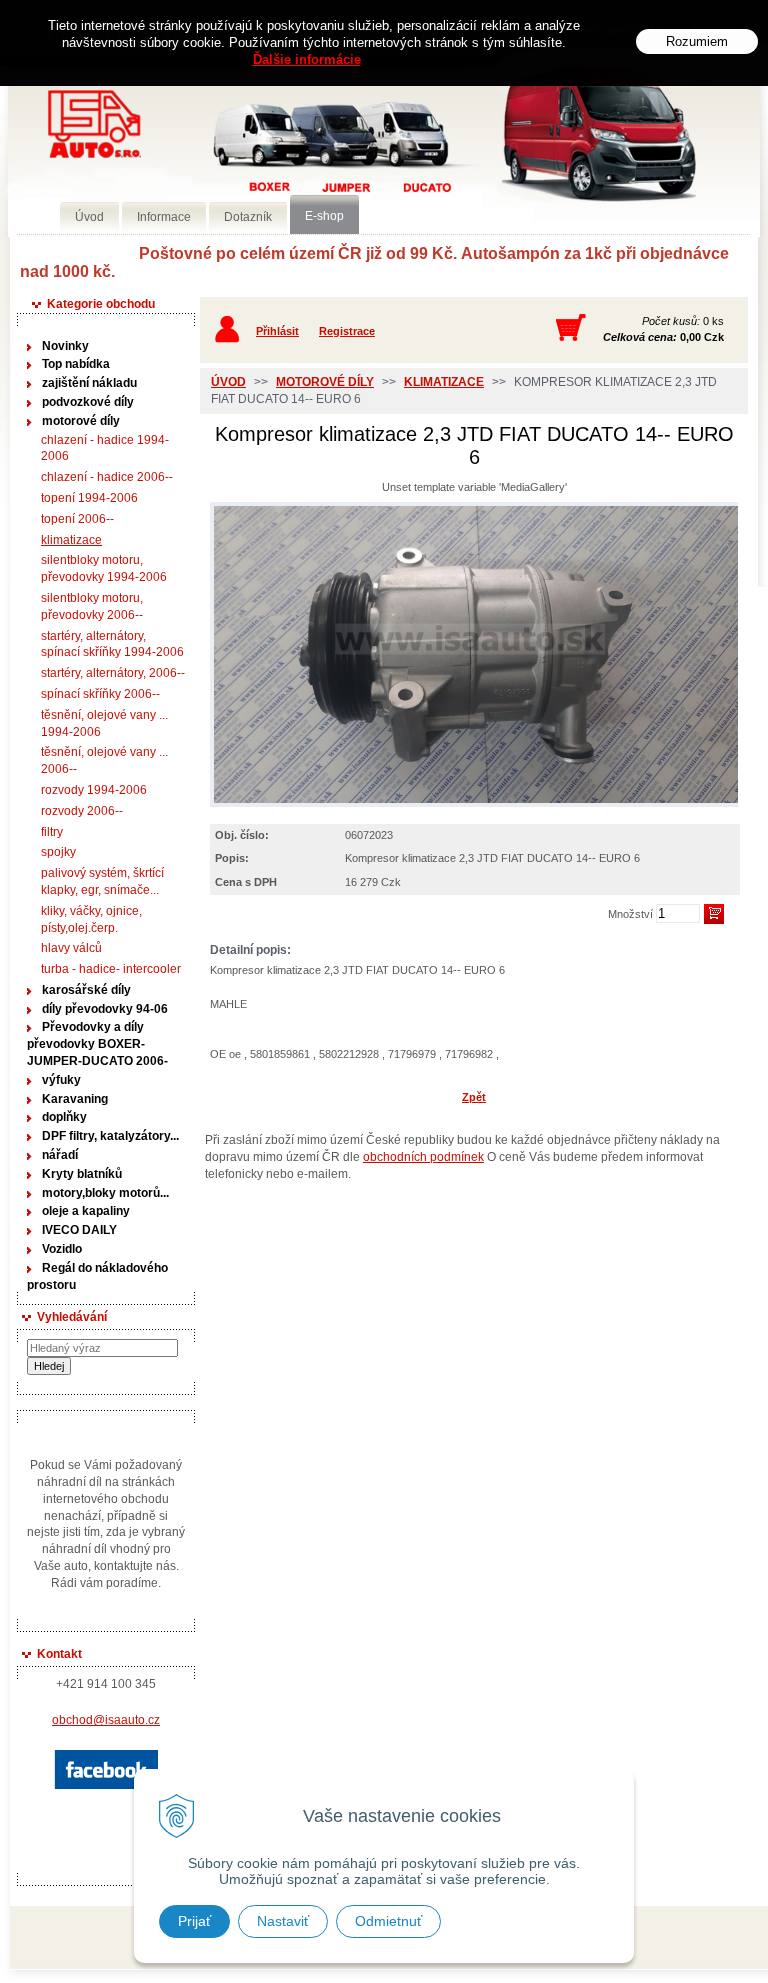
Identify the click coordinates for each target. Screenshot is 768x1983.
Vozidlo (62, 1249)
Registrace (347, 331)
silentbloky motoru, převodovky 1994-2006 (104, 568)
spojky (58, 852)
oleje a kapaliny (86, 1211)
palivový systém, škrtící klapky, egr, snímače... (102, 881)
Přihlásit (277, 331)
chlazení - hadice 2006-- (107, 477)
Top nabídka (76, 364)
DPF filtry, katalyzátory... (110, 1136)
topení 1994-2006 (89, 498)
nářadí (60, 1155)
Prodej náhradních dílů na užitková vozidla (298, 156)
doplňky (64, 1117)
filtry (52, 832)
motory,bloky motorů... (105, 1193)
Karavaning (75, 1099)
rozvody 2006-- (82, 811)
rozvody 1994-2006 (94, 790)
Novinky (65, 346)
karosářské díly (86, 990)
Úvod (228, 382)
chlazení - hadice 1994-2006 (105, 448)
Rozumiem (697, 41)
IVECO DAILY (79, 1230)
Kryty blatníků (82, 1174)
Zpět (474, 1097)
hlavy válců (71, 948)
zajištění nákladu (89, 383)
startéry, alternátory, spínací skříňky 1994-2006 (112, 644)
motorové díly (81, 421)
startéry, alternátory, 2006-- (113, 673)
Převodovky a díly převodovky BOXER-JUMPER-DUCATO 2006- (97, 1044)
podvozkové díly (88, 402)
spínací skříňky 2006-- (100, 694)
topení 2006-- (77, 519)
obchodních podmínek (423, 1157)
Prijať (194, 1921)
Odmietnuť (388, 1921)
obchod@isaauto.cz (106, 1720)
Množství (630, 914)
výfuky (61, 1080)
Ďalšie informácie (307, 59)
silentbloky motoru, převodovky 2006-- (92, 606)
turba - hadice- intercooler (111, 969)
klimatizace (71, 540)
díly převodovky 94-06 (105, 1009)
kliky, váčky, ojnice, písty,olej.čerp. (91, 919)
